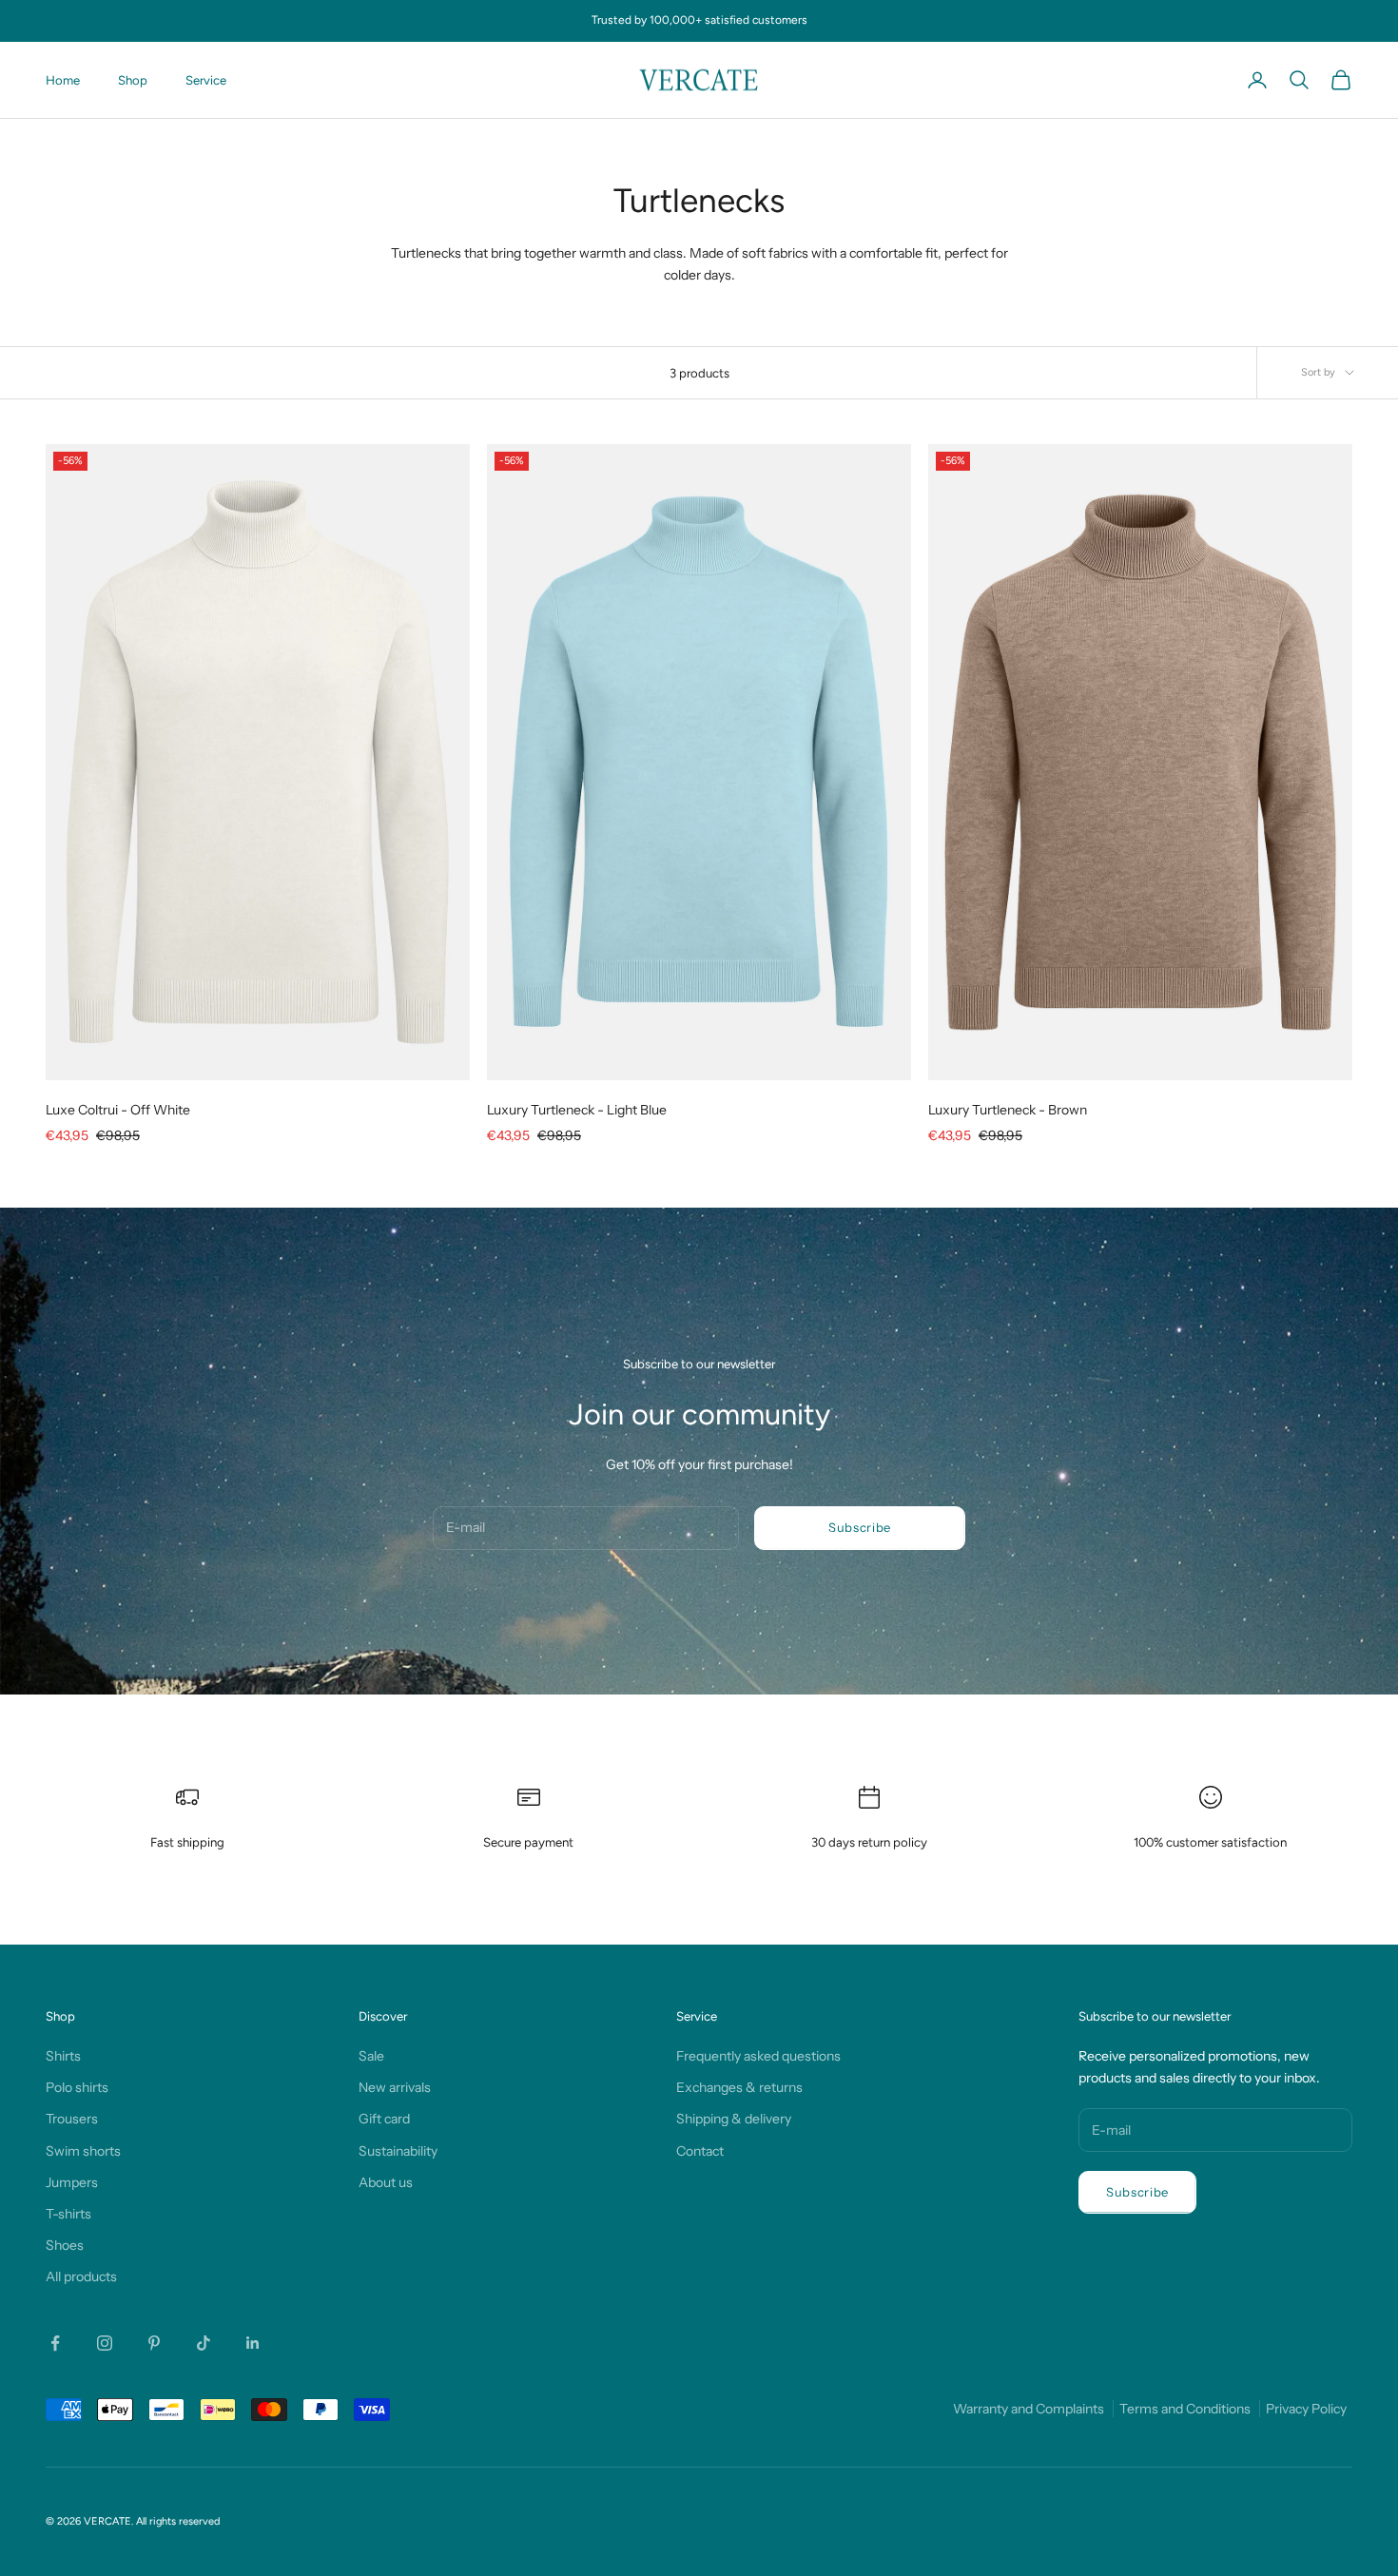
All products (81, 2276)
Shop (133, 80)
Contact (700, 2151)
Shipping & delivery (734, 2119)
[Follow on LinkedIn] (253, 2343)
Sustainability (398, 2151)
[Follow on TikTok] (204, 2343)
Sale (371, 2056)
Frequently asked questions (758, 2056)
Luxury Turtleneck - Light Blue (577, 1110)
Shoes (65, 2245)
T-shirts (68, 2214)
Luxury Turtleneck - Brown (1008, 1110)
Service (206, 80)
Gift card (384, 2119)
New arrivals (395, 2087)
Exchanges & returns (739, 2087)
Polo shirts (77, 2087)
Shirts (63, 2056)
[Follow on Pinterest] (154, 2343)
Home (63, 80)
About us (386, 2182)
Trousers (72, 2119)
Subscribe (860, 1527)
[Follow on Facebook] (55, 2343)
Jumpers (72, 2182)
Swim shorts (83, 2151)
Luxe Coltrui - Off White (118, 1110)
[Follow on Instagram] (105, 2343)
